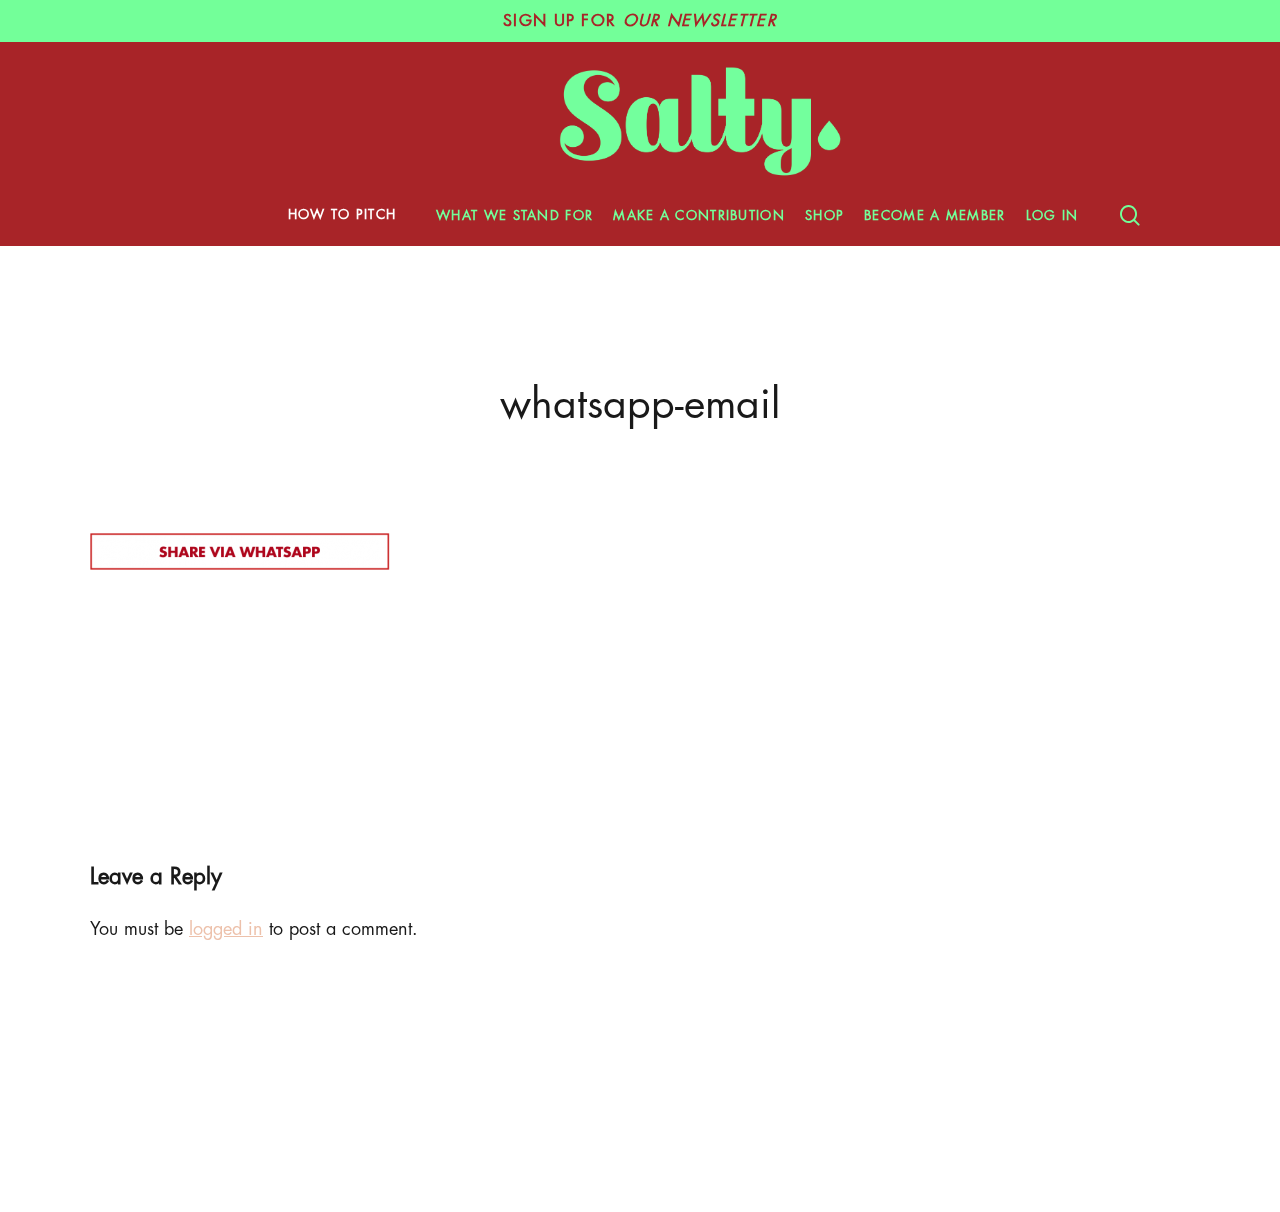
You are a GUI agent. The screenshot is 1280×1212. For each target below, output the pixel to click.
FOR (640, 21)
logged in (226, 929)
